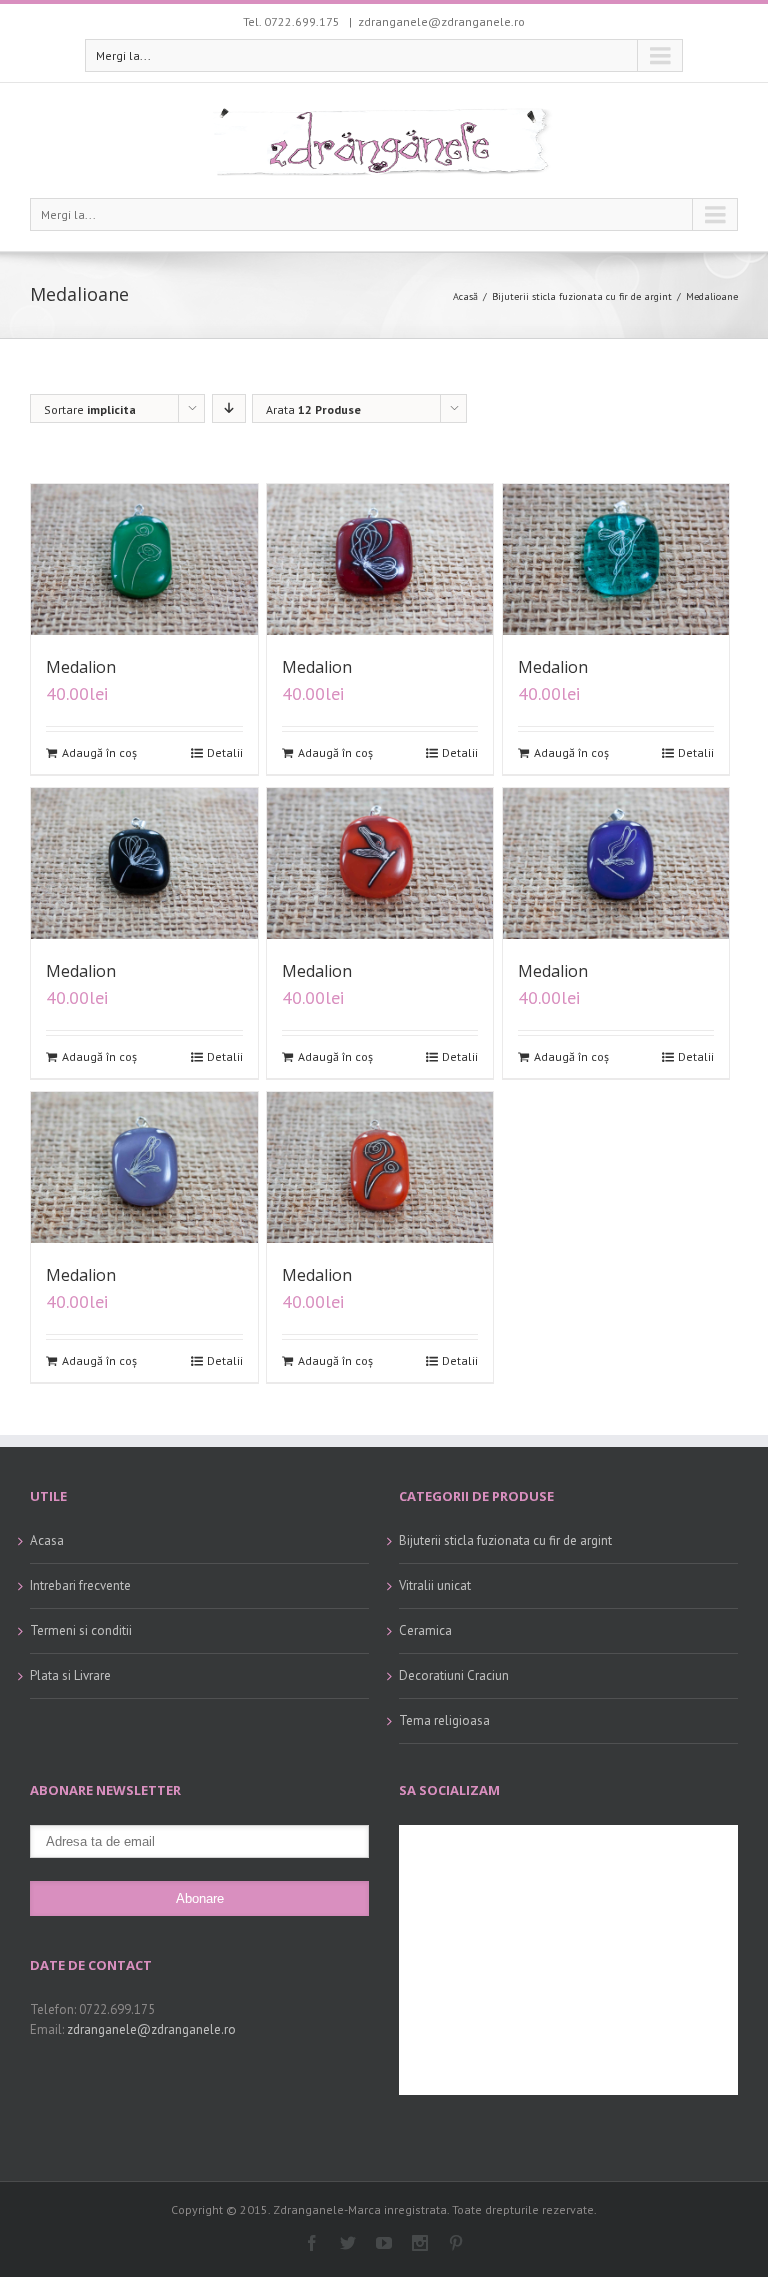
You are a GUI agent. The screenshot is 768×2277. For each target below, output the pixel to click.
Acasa (47, 1540)
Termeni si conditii (81, 1630)
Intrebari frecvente (80, 1585)
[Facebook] (312, 2243)
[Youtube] (384, 2243)
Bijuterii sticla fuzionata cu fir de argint (582, 296)
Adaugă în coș (99, 752)
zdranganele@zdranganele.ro (441, 21)
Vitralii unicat (435, 1585)
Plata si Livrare (70, 1675)
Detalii (225, 752)
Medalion (81, 667)
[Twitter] (348, 2243)
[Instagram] (420, 2243)
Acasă (465, 296)
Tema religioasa (444, 1720)
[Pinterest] (456, 2243)
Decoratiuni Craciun (454, 1675)
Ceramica (425, 1630)
